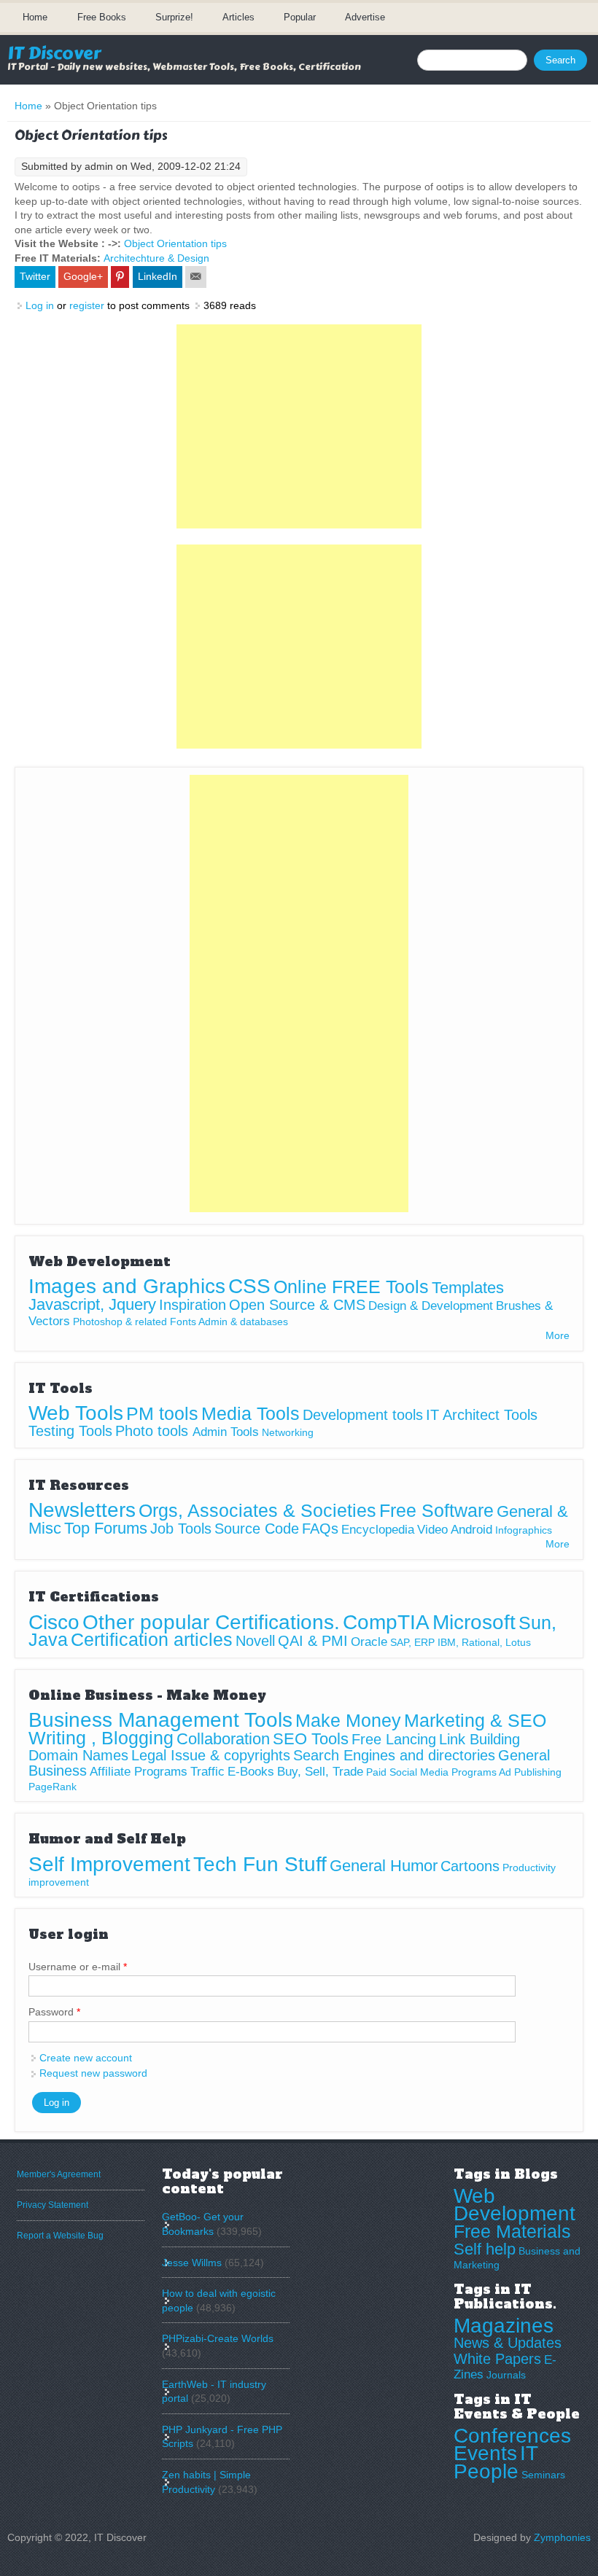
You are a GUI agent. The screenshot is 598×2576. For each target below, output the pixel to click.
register (87, 305)
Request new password (93, 2073)
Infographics (524, 1530)
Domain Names (78, 1755)
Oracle (369, 1642)
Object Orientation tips (175, 243)
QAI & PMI (313, 1641)
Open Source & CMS (297, 1305)
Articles (238, 17)
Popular (300, 17)
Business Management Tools (160, 1720)
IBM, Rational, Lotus (484, 1642)
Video (432, 1530)
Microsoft (474, 1622)
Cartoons (470, 1866)
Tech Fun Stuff (260, 1864)
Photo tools (154, 1431)
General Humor (384, 1866)
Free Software (436, 1510)
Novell (255, 1641)
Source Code (257, 1529)
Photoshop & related (120, 1322)
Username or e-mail (78, 1967)
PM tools (162, 1413)
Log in (40, 305)
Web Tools (76, 1413)
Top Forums (106, 1528)
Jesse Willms (192, 2263)
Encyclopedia (378, 1530)
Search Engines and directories (394, 1755)
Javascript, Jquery (92, 1304)
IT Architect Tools (482, 1415)
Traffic (207, 1772)
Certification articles (152, 1639)
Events (485, 2453)
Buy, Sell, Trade (320, 1772)
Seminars (543, 2475)
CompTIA (386, 1622)
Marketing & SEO (475, 1720)
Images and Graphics (127, 1286)
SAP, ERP (412, 1642)
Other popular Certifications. (211, 1622)
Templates (468, 1288)
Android (471, 1530)
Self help (485, 2249)
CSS (249, 1286)
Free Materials (512, 2231)
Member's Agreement (59, 2174)
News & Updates (508, 2343)
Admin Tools (226, 1432)
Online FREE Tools (351, 1287)
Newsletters (82, 1510)
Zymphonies (562, 2537)
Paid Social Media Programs (431, 1772)
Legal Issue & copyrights (211, 1755)
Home (35, 17)
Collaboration (223, 1739)
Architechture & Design (156, 258)
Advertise (365, 17)
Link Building (479, 1739)
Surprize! (174, 17)
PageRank (53, 1787)
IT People (496, 2462)
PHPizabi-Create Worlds (218, 2338)
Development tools (363, 1415)
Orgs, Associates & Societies (257, 1510)
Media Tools (251, 1413)
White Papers (497, 2359)
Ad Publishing (530, 1772)
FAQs (320, 1529)
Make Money (348, 1720)
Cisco (54, 1622)
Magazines (504, 2326)
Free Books (102, 17)
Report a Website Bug (60, 2236)
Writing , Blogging (101, 1738)
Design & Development (431, 1306)
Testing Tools (70, 1431)
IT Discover (54, 53)
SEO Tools (311, 1739)
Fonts (183, 1322)
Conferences (512, 2436)
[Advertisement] (299, 426)
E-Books (251, 1772)
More (558, 1335)
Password (54, 2012)
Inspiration (193, 1305)
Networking (288, 1432)
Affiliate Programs (139, 1772)
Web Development (514, 2205)
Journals (506, 2375)
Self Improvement (109, 1864)
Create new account (86, 2058)
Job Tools (181, 1529)
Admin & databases (243, 1322)
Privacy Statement (53, 2205)
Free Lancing (394, 1739)
